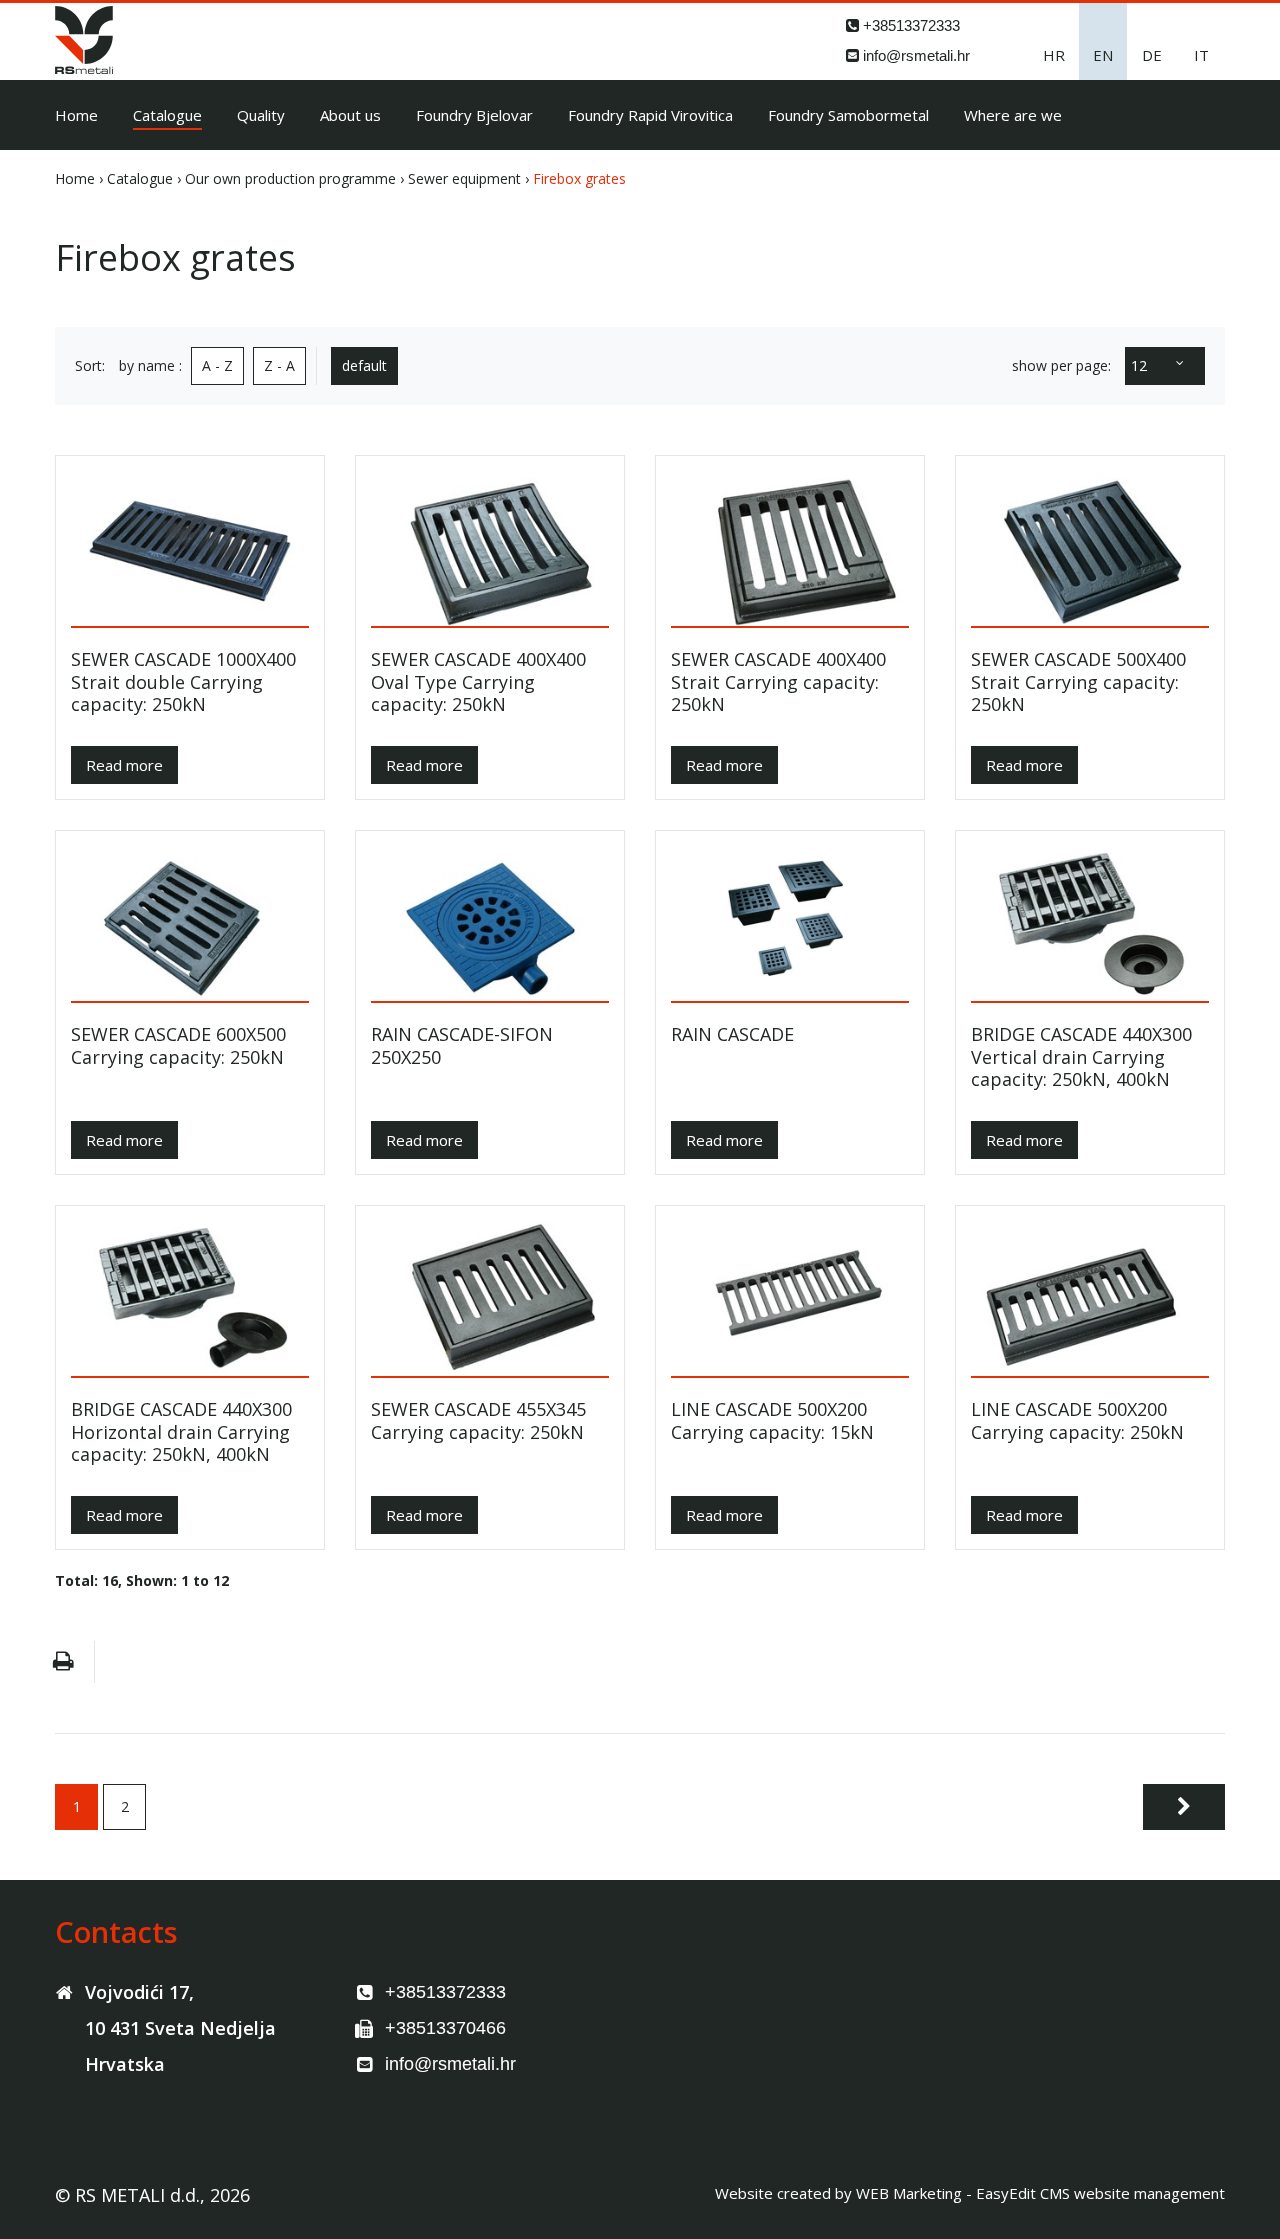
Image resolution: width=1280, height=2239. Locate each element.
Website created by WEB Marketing (838, 2193)
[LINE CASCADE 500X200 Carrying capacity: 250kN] (1090, 1298)
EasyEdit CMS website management (1100, 2193)
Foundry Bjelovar (474, 115)
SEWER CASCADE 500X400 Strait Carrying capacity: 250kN (1078, 682)
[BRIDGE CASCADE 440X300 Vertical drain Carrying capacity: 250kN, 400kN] (1090, 923)
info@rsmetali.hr (916, 55)
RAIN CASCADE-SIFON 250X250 (462, 1045)
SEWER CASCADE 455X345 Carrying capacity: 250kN (478, 1420)
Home (76, 115)
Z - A (279, 365)
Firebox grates (579, 178)
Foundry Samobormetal (848, 115)
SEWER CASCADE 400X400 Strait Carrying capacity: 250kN (778, 682)
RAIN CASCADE (732, 1034)
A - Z (217, 365)
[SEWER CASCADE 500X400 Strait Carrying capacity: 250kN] (1090, 548)
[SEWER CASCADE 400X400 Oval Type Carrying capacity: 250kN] (490, 548)
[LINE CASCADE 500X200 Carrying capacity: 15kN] (790, 1298)
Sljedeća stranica (1184, 1807)
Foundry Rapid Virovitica (650, 115)
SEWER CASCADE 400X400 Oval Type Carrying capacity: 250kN (478, 682)
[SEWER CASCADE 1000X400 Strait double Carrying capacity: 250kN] (190, 548)
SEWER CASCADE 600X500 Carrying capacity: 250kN (178, 1045)
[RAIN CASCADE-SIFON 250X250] (490, 923)
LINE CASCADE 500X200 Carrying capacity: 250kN (1077, 1420)
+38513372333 (911, 25)
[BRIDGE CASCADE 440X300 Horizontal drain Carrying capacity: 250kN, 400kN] (190, 1298)
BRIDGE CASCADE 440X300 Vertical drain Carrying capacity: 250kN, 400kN (1081, 1057)
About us (350, 115)
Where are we (1013, 115)
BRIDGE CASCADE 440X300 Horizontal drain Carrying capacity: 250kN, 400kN (181, 1432)
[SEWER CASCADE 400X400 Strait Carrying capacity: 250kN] (790, 548)
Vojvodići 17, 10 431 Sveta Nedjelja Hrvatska (180, 2028)
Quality (261, 115)
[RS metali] (84, 68)
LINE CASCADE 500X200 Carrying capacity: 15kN (772, 1420)
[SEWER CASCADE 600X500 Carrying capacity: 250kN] (190, 923)
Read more (124, 765)
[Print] (63, 1662)
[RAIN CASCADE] (790, 923)
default (364, 365)
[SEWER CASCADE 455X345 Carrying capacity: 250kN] (490, 1298)
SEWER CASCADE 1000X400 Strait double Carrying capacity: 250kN (183, 682)
